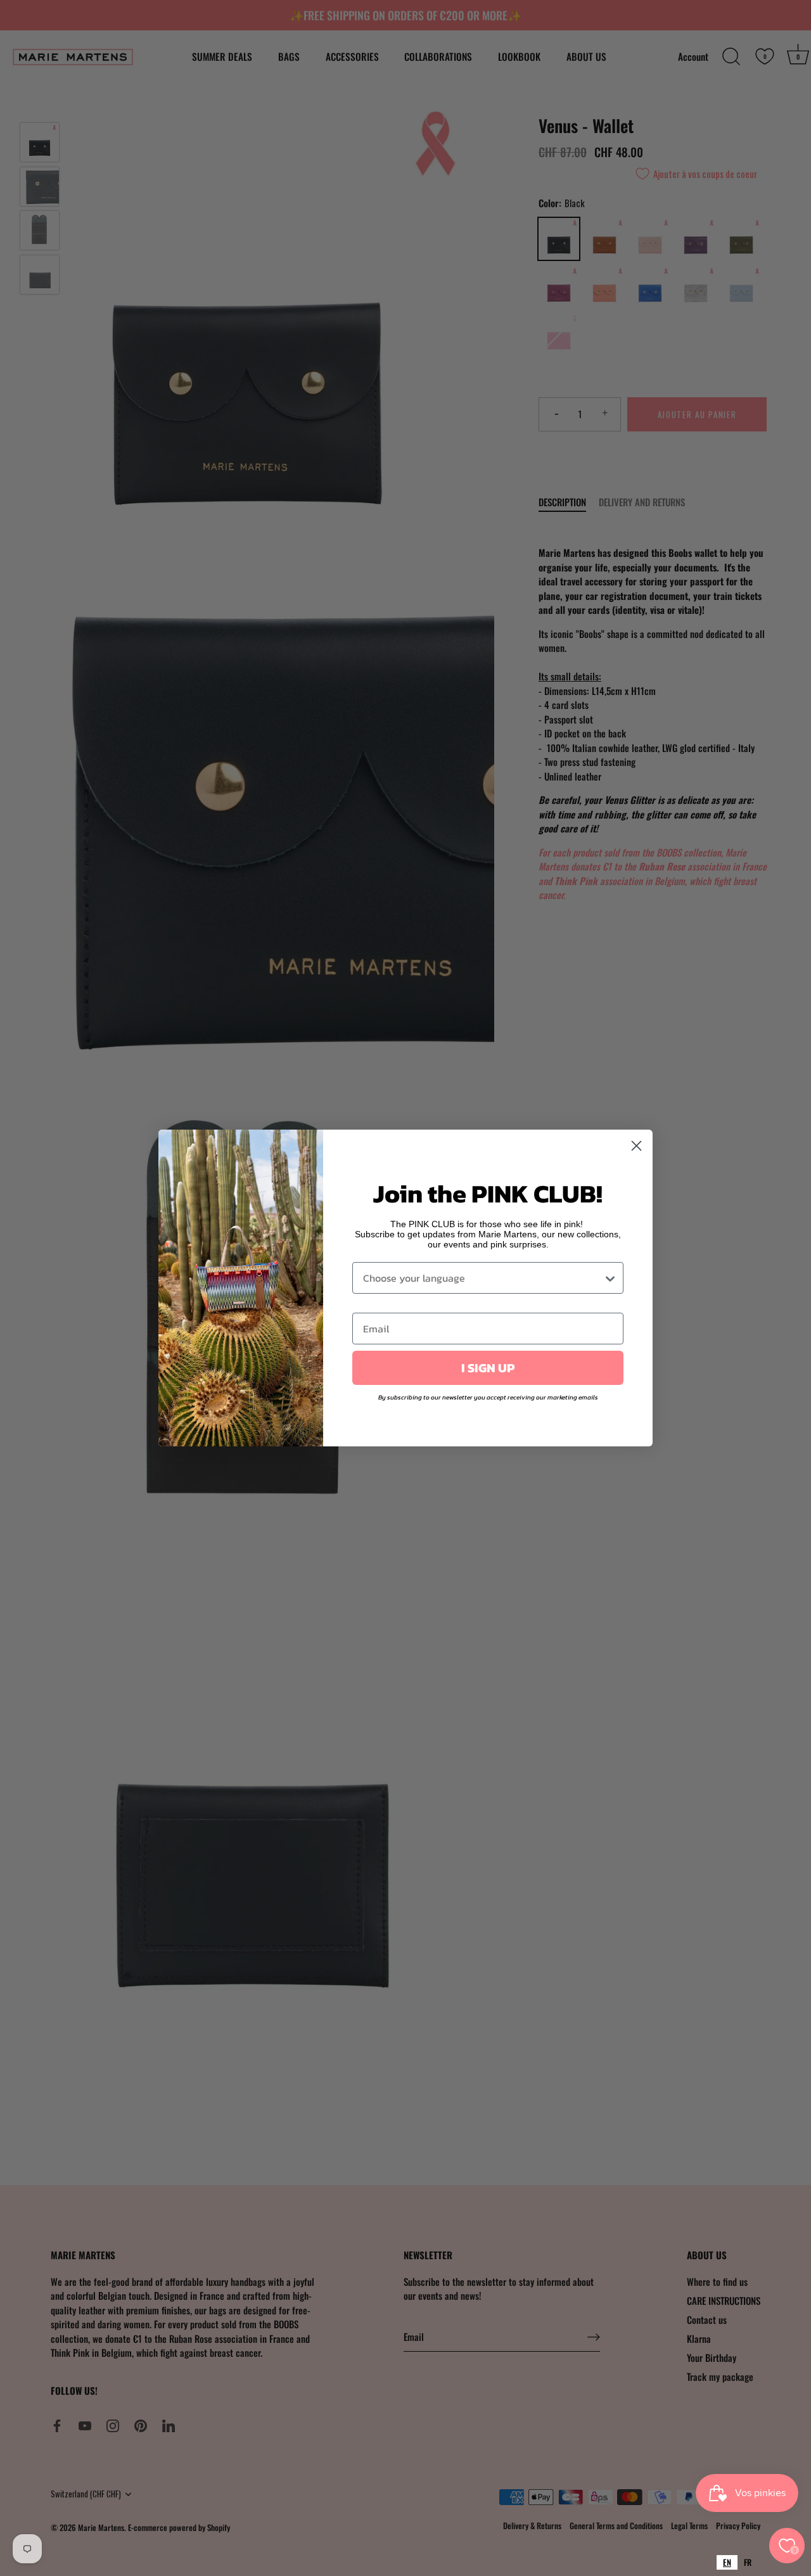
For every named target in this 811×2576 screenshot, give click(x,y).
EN (727, 2562)
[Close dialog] (636, 1146)
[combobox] (727, 2562)
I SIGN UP (488, 1368)
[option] (748, 2562)
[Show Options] (610, 1278)
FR (748, 2562)
